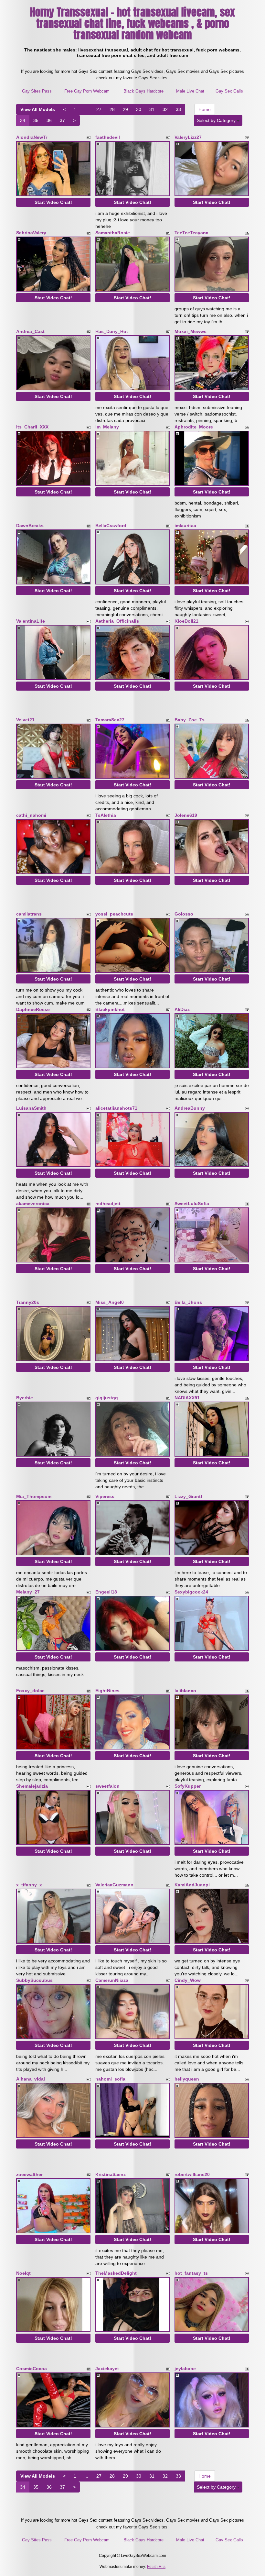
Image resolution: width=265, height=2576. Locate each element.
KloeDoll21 (186, 621)
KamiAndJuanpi (192, 1885)
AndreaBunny (190, 1108)
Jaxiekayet (107, 2369)
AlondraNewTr (32, 137)
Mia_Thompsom (34, 1496)
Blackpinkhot (110, 1009)
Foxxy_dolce (30, 1691)
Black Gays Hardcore (143, 91)
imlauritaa (185, 526)
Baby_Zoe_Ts (190, 720)
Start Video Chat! (53, 202)
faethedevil (108, 137)
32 (165, 109)
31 (152, 109)
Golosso (184, 914)
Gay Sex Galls (229, 91)
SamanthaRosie (113, 233)
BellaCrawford (111, 526)
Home (205, 109)
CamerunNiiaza (112, 1980)
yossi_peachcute (114, 914)
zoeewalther (29, 2174)
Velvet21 (25, 720)
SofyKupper (188, 1786)
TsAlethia (106, 815)
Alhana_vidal (31, 2079)
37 (62, 120)
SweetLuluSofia (192, 1204)
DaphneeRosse (33, 1009)
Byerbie (25, 1398)
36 (49, 120)
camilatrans (29, 914)
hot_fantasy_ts (191, 2273)
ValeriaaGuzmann (114, 1885)
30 (139, 109)
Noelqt (23, 2273)
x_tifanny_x (29, 1885)
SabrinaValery (31, 233)
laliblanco (185, 1691)
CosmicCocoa (32, 2369)
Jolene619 (186, 815)
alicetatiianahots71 (116, 1108)
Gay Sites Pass (37, 91)
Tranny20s (28, 1302)
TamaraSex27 (110, 720)
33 (178, 109)
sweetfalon (107, 1786)
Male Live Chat (190, 91)
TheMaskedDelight (116, 2273)
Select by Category (217, 120)
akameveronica (33, 1204)
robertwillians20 (192, 2174)
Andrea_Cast (30, 331)
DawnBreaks (30, 526)
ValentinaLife (31, 621)
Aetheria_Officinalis (117, 621)
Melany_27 (28, 1592)
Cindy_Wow (188, 1980)
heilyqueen (187, 2079)
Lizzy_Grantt (188, 1496)
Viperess (105, 1496)
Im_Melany (107, 427)
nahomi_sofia (110, 2079)
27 (99, 109)
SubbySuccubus (34, 1980)
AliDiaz (182, 1009)
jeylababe (185, 2369)
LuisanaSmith (31, 1108)
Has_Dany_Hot (112, 331)
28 (112, 109)
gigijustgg (107, 1398)
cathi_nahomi (31, 815)
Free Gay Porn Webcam (87, 91)
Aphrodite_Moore (194, 427)
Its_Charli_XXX (32, 427)
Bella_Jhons (188, 1302)
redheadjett (108, 1204)
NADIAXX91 (187, 1398)
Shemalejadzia (32, 1786)
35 (36, 120)
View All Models (38, 109)
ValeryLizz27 (188, 137)
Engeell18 (106, 1592)
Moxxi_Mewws (191, 331)
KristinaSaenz (111, 2174)
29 (125, 109)
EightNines (107, 1691)
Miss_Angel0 (110, 1302)
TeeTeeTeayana (191, 233)
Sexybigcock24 (191, 1592)
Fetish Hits (156, 2567)
